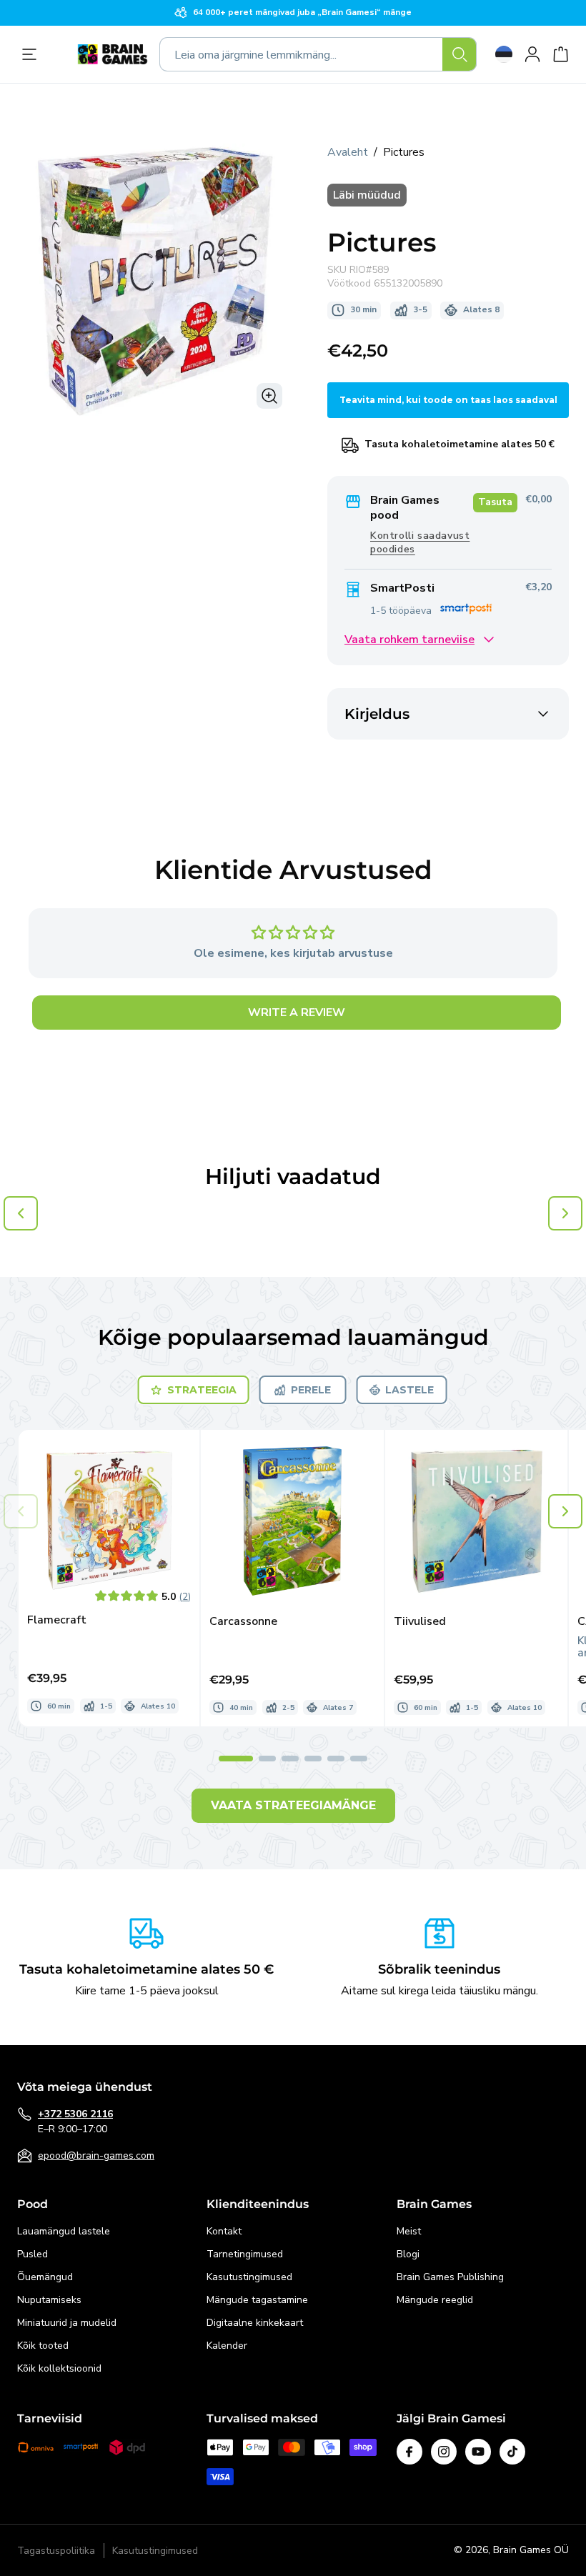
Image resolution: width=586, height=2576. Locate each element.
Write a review (297, 1013)
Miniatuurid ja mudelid (67, 2323)
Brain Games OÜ (531, 2550)
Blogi (408, 2254)
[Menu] (33, 54)
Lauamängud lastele (64, 2231)
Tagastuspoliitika (56, 2551)
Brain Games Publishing (450, 2277)
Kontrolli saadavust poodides (420, 542)
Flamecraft (57, 1620)
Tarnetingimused (245, 2254)
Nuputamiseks (49, 2300)
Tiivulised (420, 1622)
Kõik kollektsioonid (59, 2368)
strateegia (202, 1390)
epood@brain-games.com (96, 2155)
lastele (409, 1390)
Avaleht (348, 152)
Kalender (227, 2346)
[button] (565, 1511)
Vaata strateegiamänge (293, 1805)
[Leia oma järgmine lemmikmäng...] (460, 54)
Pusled (33, 2254)
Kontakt (224, 2231)
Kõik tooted (43, 2346)
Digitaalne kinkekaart (255, 2323)
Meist (409, 2231)
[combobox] (318, 54)
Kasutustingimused (249, 2277)
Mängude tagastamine (257, 2300)
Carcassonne (243, 1622)
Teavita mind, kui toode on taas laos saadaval (448, 400)
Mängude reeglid (435, 2300)
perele (311, 1390)
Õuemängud (45, 2277)
